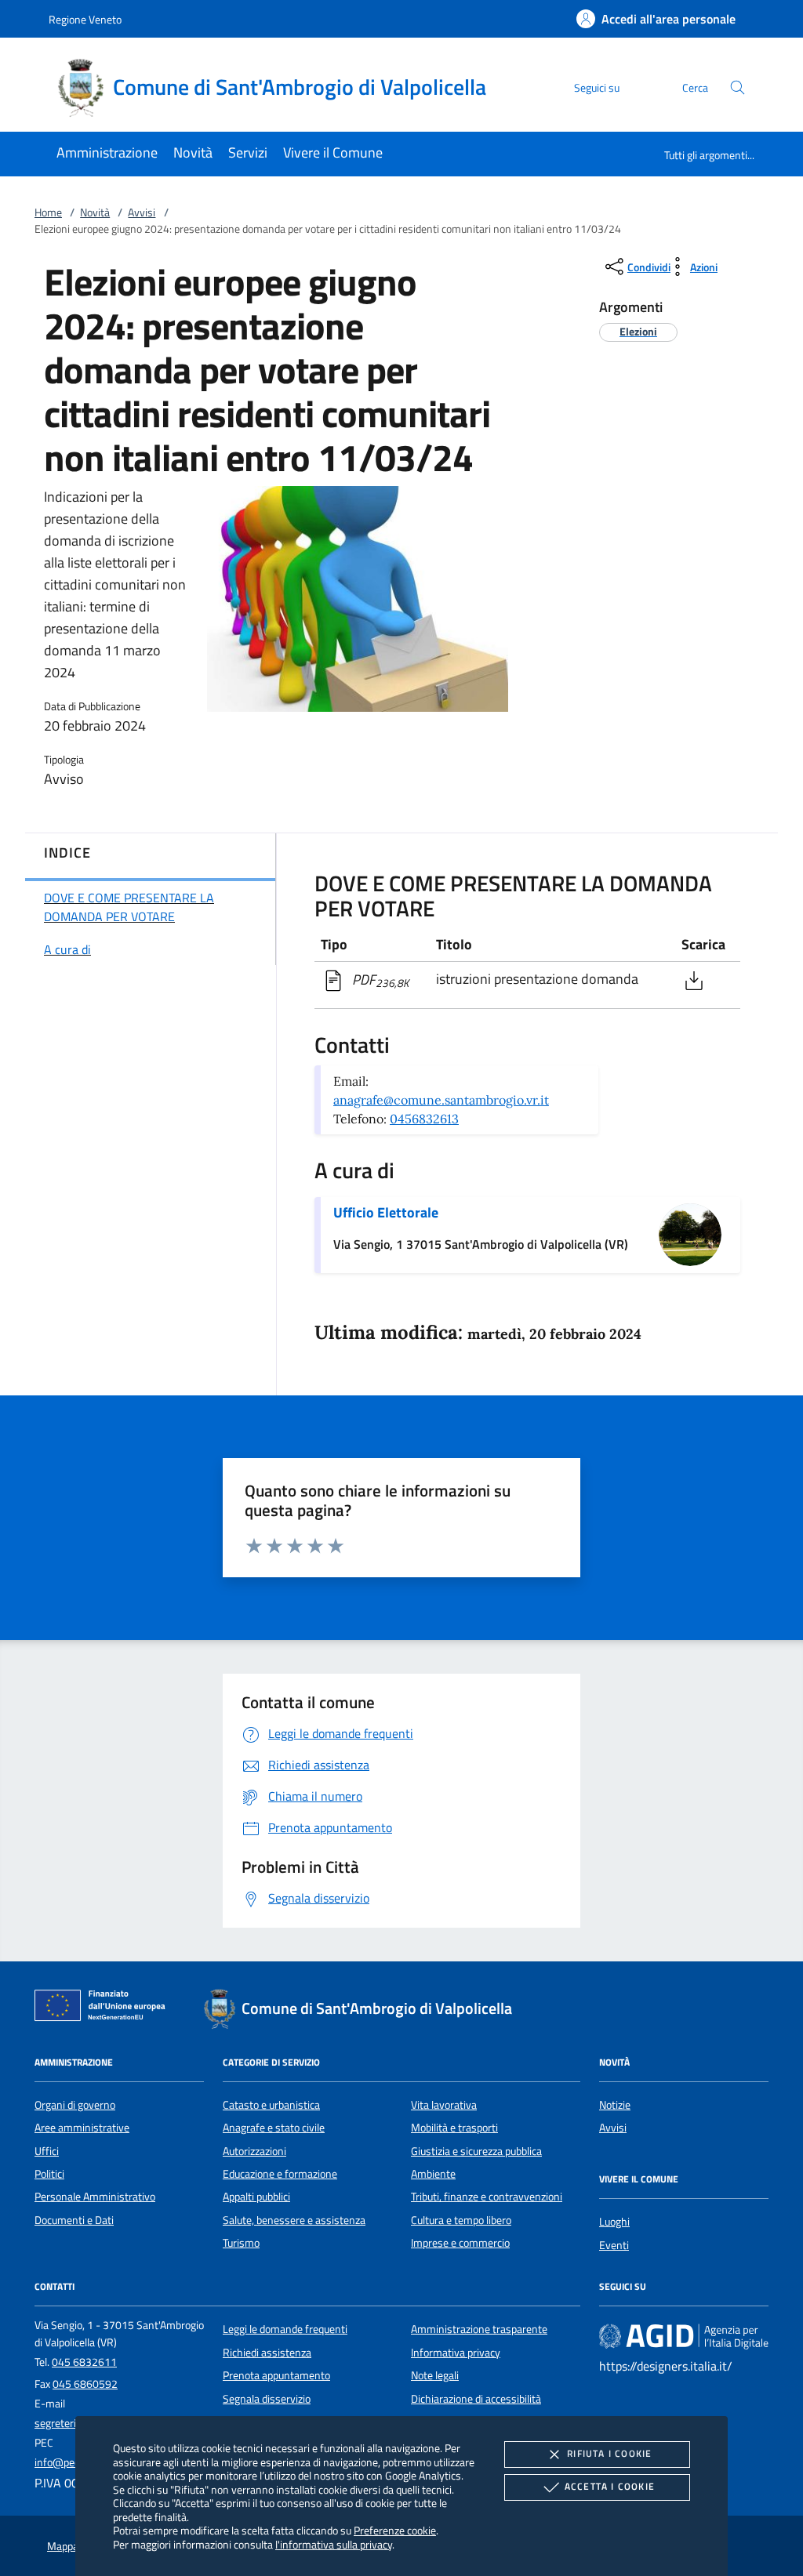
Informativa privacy (456, 2353)
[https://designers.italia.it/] (684, 2336)
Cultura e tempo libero (461, 2220)
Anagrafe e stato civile (274, 2128)
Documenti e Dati (74, 2220)
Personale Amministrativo (95, 2197)
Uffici (47, 2151)
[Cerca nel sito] (738, 87)
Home (48, 212)
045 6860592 (85, 2384)
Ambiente (433, 2174)
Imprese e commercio (460, 2243)
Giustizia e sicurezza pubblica (476, 2151)
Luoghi (614, 2222)
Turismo (241, 2243)
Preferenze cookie (395, 2530)
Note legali (435, 2375)
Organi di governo (75, 2105)
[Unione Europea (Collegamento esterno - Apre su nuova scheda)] (104, 2008)
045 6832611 (84, 2362)
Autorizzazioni (254, 2151)
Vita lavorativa (444, 2105)
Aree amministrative (82, 2128)
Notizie (615, 2105)
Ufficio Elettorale (386, 1212)
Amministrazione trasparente (479, 2329)
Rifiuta (609, 2453)
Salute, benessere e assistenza (294, 2220)
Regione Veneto (85, 19)
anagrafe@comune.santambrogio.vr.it (441, 1100)
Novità (95, 212)
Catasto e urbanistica (271, 2105)
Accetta (610, 2486)
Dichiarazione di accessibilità (476, 2399)
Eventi (614, 2245)
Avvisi (142, 212)
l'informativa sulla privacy (334, 2544)
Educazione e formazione (280, 2174)
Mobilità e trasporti (454, 2128)
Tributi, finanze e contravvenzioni (487, 2197)
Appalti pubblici (256, 2197)
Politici (49, 2174)
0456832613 (424, 1119)
